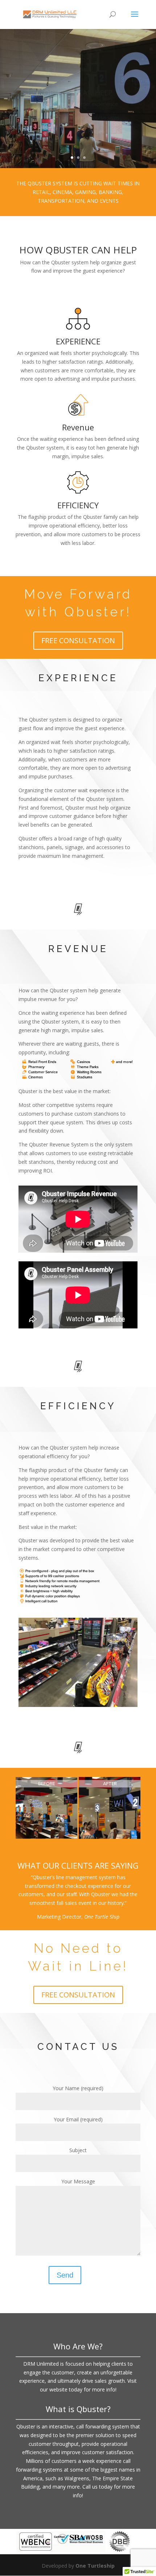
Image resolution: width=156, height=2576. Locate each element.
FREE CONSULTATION (78, 640)
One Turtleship (95, 2566)
